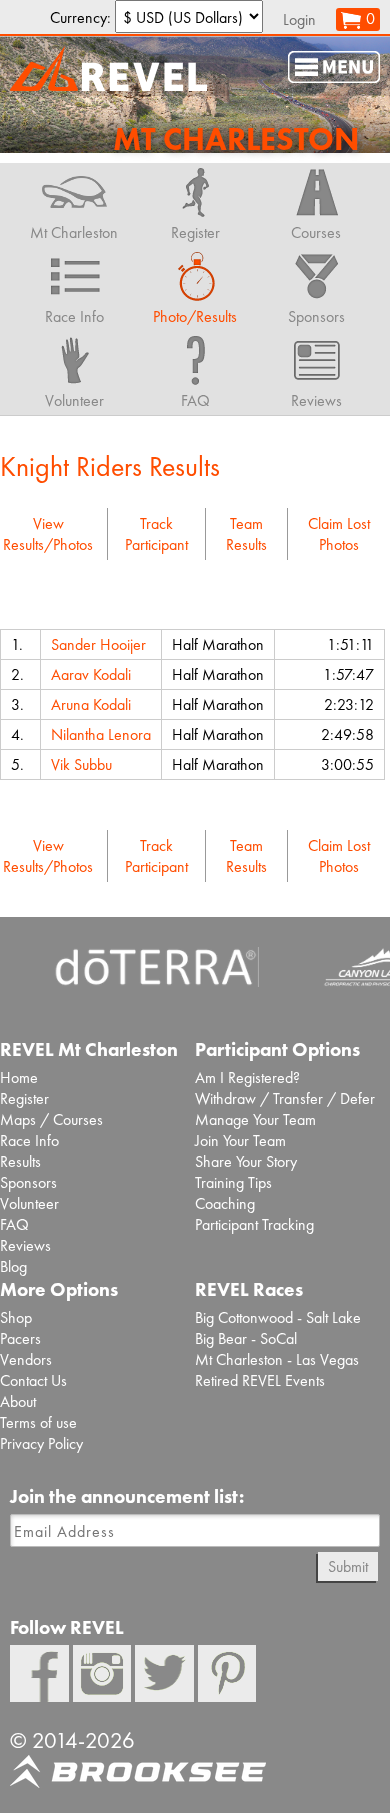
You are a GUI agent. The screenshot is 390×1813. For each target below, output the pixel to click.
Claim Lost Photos (339, 534)
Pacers (20, 1338)
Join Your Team (240, 1140)
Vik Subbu (81, 764)
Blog (13, 1266)
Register (24, 1098)
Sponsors (28, 1182)
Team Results (246, 534)
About (18, 1401)
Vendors (26, 1359)
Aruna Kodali (91, 704)
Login (299, 19)
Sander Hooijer (98, 644)
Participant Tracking (254, 1224)
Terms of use (38, 1422)
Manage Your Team (255, 1119)
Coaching (225, 1203)
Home (19, 1077)
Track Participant (156, 534)
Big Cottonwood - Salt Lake (278, 1317)
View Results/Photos (48, 534)
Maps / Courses (51, 1119)
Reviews (25, 1245)
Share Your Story (246, 1161)
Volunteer (29, 1203)
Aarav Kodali (91, 674)
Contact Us (33, 1380)
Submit (348, 1566)
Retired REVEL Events (260, 1380)
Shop (16, 1317)
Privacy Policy (41, 1443)
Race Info (29, 1140)
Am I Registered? (247, 1077)
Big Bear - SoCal (246, 1338)
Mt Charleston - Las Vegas (277, 1359)
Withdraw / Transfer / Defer (285, 1098)
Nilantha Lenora (101, 734)
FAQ (14, 1224)
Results (20, 1161)
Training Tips (233, 1182)
